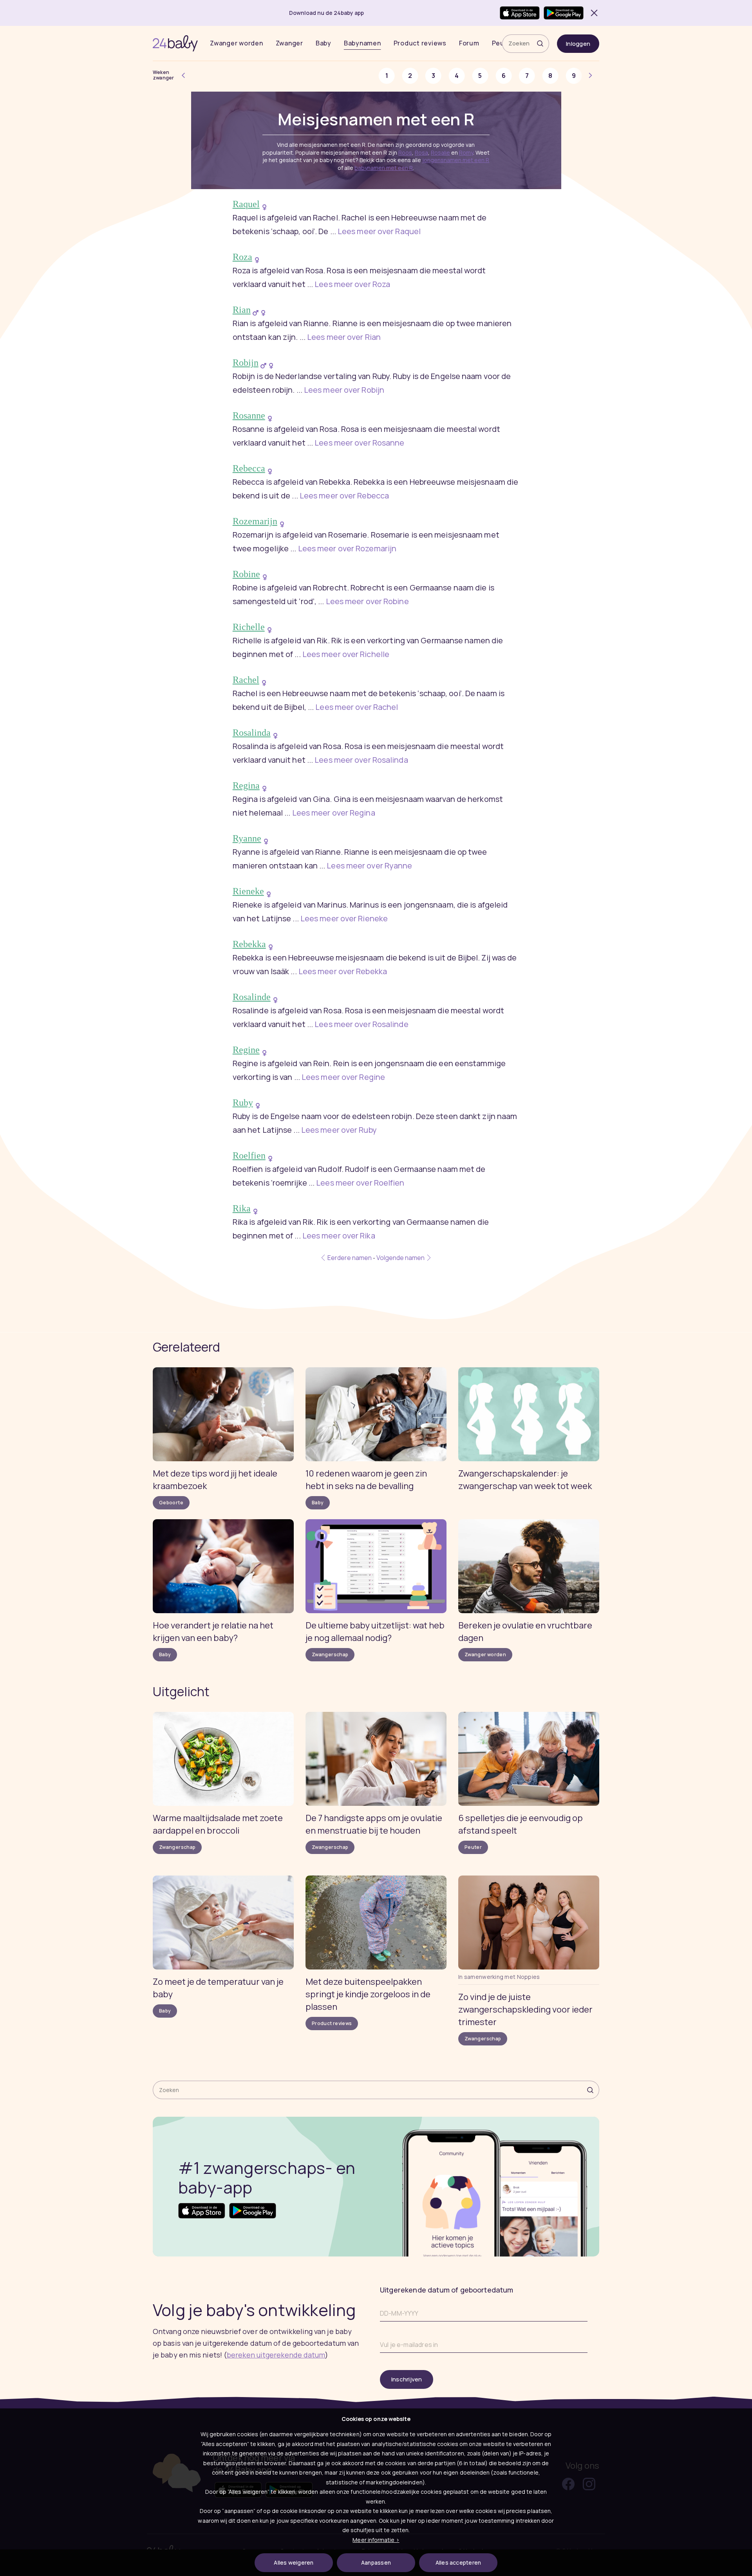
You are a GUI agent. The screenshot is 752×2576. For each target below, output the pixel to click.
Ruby (243, 1103)
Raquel (246, 204)
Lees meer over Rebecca (344, 496)
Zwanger (289, 43)
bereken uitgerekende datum (276, 2355)
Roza (242, 257)
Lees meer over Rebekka (343, 971)
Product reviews (420, 43)
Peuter (473, 1847)
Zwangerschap (330, 1654)
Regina (246, 785)
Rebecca (249, 468)
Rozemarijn (255, 521)
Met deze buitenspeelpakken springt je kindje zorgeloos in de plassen (368, 1994)
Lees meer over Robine (367, 601)
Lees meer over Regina (334, 813)
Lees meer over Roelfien (360, 1183)
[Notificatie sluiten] (593, 13)
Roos (405, 153)
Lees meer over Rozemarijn (347, 548)
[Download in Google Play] (564, 13)
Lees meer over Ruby (339, 1130)
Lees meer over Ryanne (369, 866)
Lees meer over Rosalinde (361, 1024)
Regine (246, 1050)
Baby (324, 43)
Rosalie (440, 153)
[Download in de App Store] (520, 13)
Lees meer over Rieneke (344, 918)
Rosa (421, 153)
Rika (242, 1208)
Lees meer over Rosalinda (361, 760)
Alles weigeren (294, 2562)
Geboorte (171, 1503)
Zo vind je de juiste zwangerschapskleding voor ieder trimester (525, 2009)
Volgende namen (401, 1258)
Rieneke (248, 891)
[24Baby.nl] (175, 43)
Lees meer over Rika (339, 1236)
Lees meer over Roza (352, 284)
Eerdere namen (349, 1258)
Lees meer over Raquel (379, 231)
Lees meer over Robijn (344, 390)
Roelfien (249, 1155)
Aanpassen (376, 2562)
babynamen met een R (384, 168)
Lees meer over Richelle (346, 654)
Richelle (249, 627)
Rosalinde (252, 997)
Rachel (246, 680)
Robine (246, 574)
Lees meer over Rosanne (359, 443)
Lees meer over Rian (344, 337)
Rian (242, 310)
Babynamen (362, 43)
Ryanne (247, 838)
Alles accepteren (458, 2562)
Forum (469, 43)
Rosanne (249, 415)
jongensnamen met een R (456, 160)
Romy (466, 153)
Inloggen (578, 44)
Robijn (246, 363)
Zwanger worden (237, 43)
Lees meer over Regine (343, 1077)
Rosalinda (252, 733)
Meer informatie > (376, 2540)
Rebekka (249, 944)
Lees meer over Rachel (357, 707)
